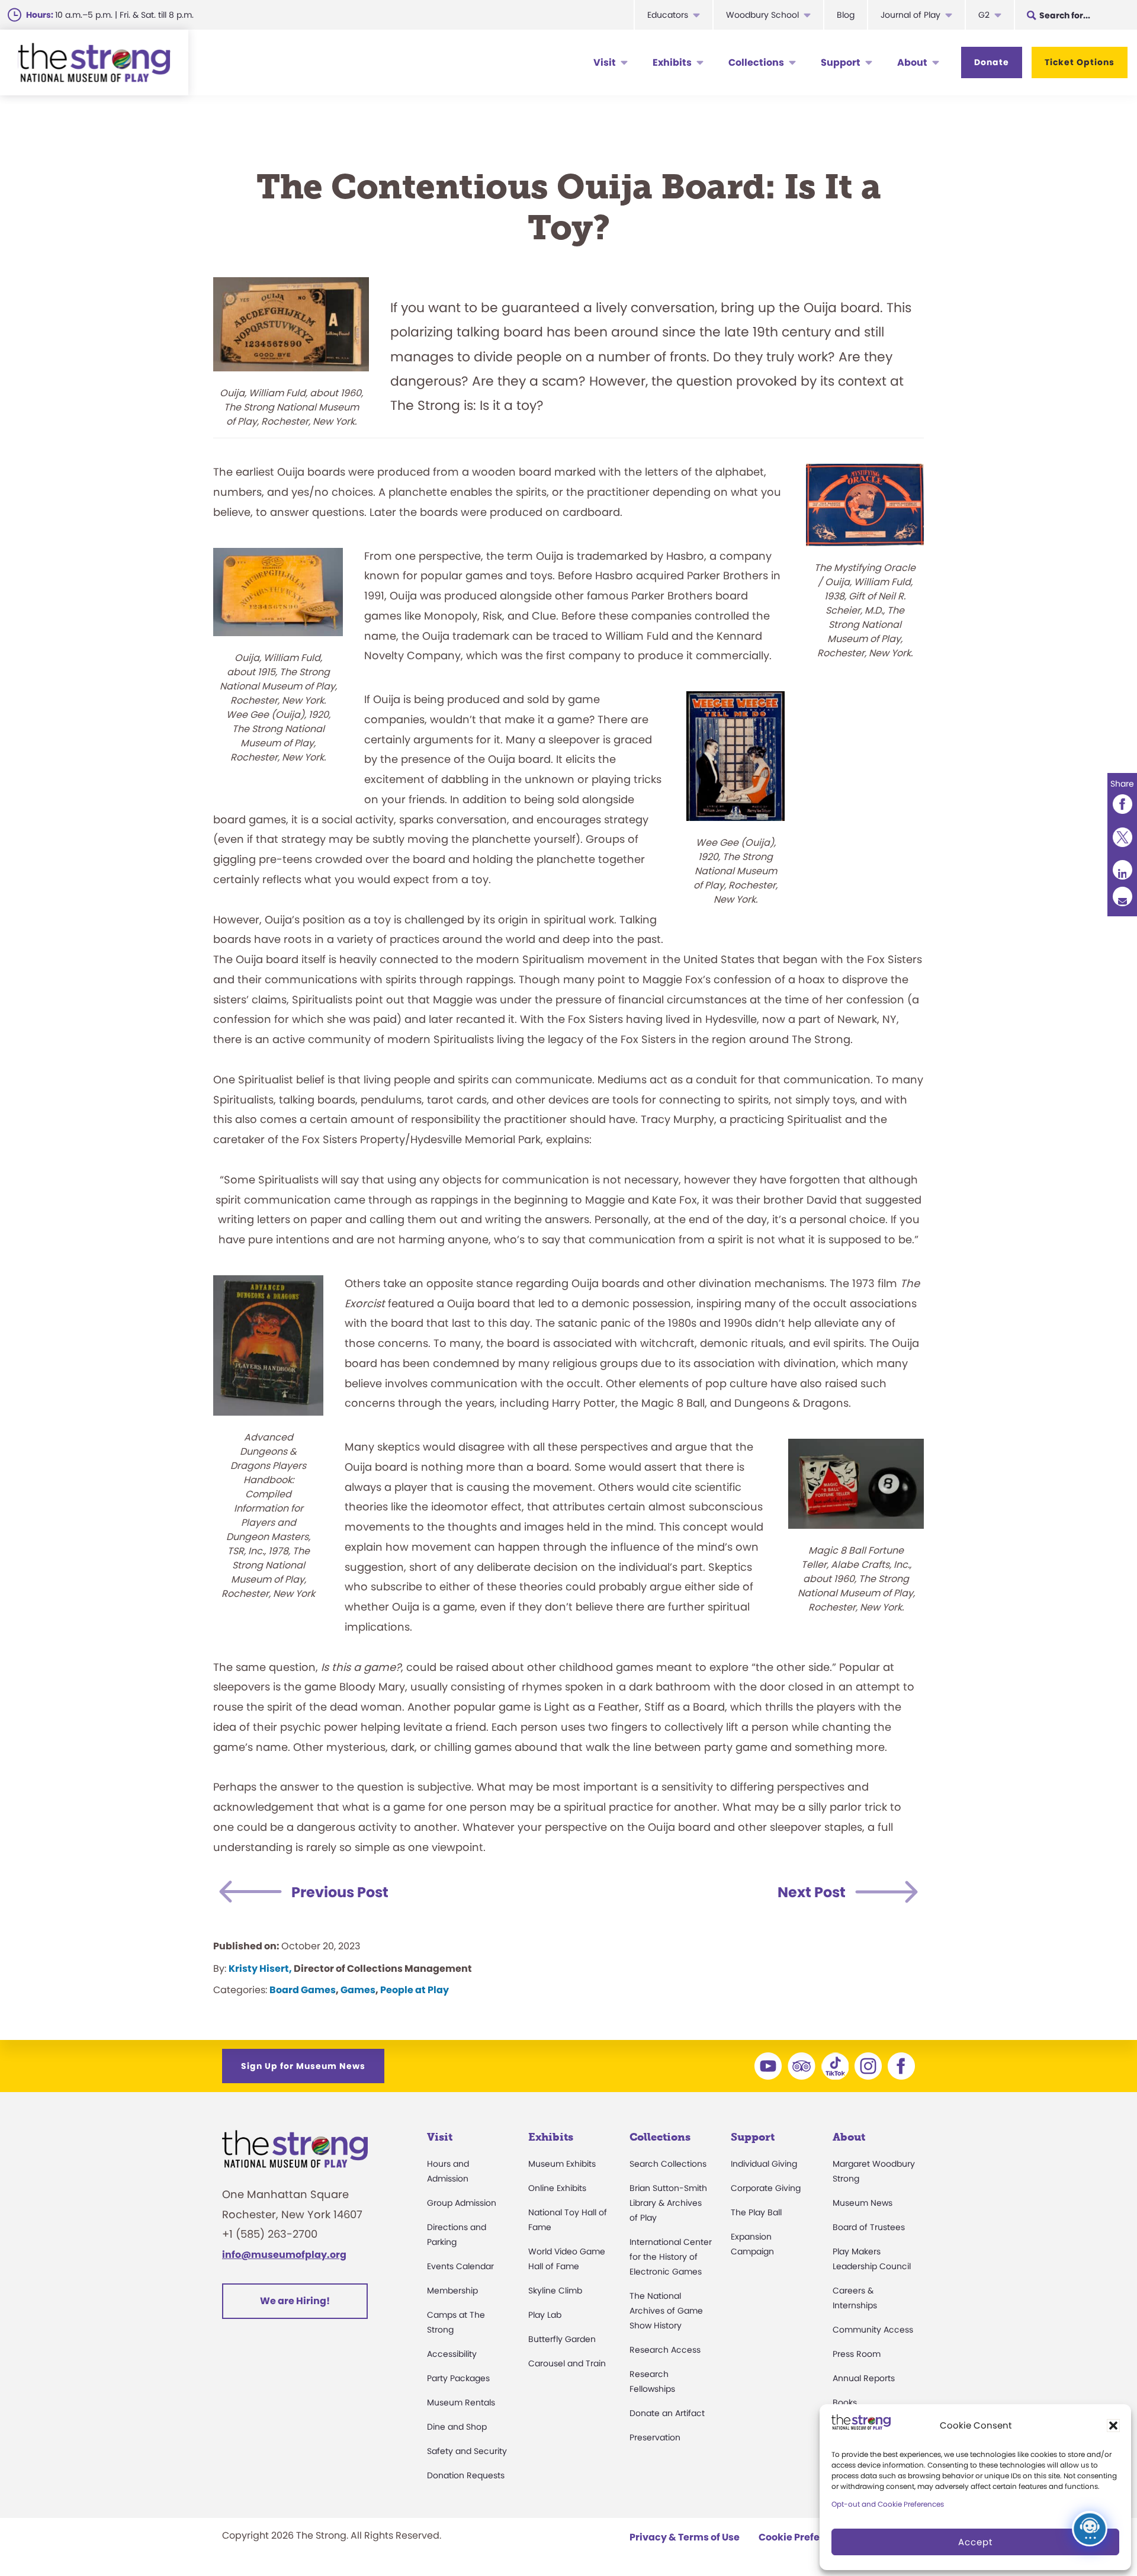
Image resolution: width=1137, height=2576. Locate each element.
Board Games (303, 1990)
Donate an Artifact (667, 2413)
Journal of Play (910, 15)
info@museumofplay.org (284, 2255)
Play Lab (545, 2315)
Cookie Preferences (806, 2537)
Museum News (863, 2203)
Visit (605, 62)
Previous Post (340, 1892)
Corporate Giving (766, 2188)
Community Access (873, 2330)
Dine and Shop (457, 2427)
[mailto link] (1122, 896)
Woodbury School (762, 15)
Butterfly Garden (562, 2339)
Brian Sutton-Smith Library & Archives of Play (668, 2203)
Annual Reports (864, 2378)
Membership (452, 2291)
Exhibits (672, 62)
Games (358, 1990)
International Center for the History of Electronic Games (671, 2257)
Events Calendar (460, 2266)
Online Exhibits (557, 2188)
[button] (1113, 2426)
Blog (846, 15)
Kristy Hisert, (260, 1969)
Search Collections (668, 2164)
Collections (756, 62)
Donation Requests (466, 2475)
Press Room (857, 2354)
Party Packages (458, 2378)
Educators (668, 15)
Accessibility (452, 2354)
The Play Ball (756, 2212)
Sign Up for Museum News (303, 2066)
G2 (984, 15)
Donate (992, 62)
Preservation (655, 2437)
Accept (975, 2542)
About (912, 62)
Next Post (812, 1892)
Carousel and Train (567, 2363)
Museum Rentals (461, 2402)
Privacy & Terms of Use (685, 2537)
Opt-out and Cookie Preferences (888, 2504)
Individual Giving (764, 2164)
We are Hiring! (295, 2301)
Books (845, 2402)
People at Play (415, 1990)
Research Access (665, 2350)
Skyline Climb (555, 2291)
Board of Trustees (869, 2227)
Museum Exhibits (562, 2164)
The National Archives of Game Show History (666, 2311)
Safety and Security (467, 2451)
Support (841, 62)
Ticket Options (1080, 62)
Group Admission (462, 2203)
